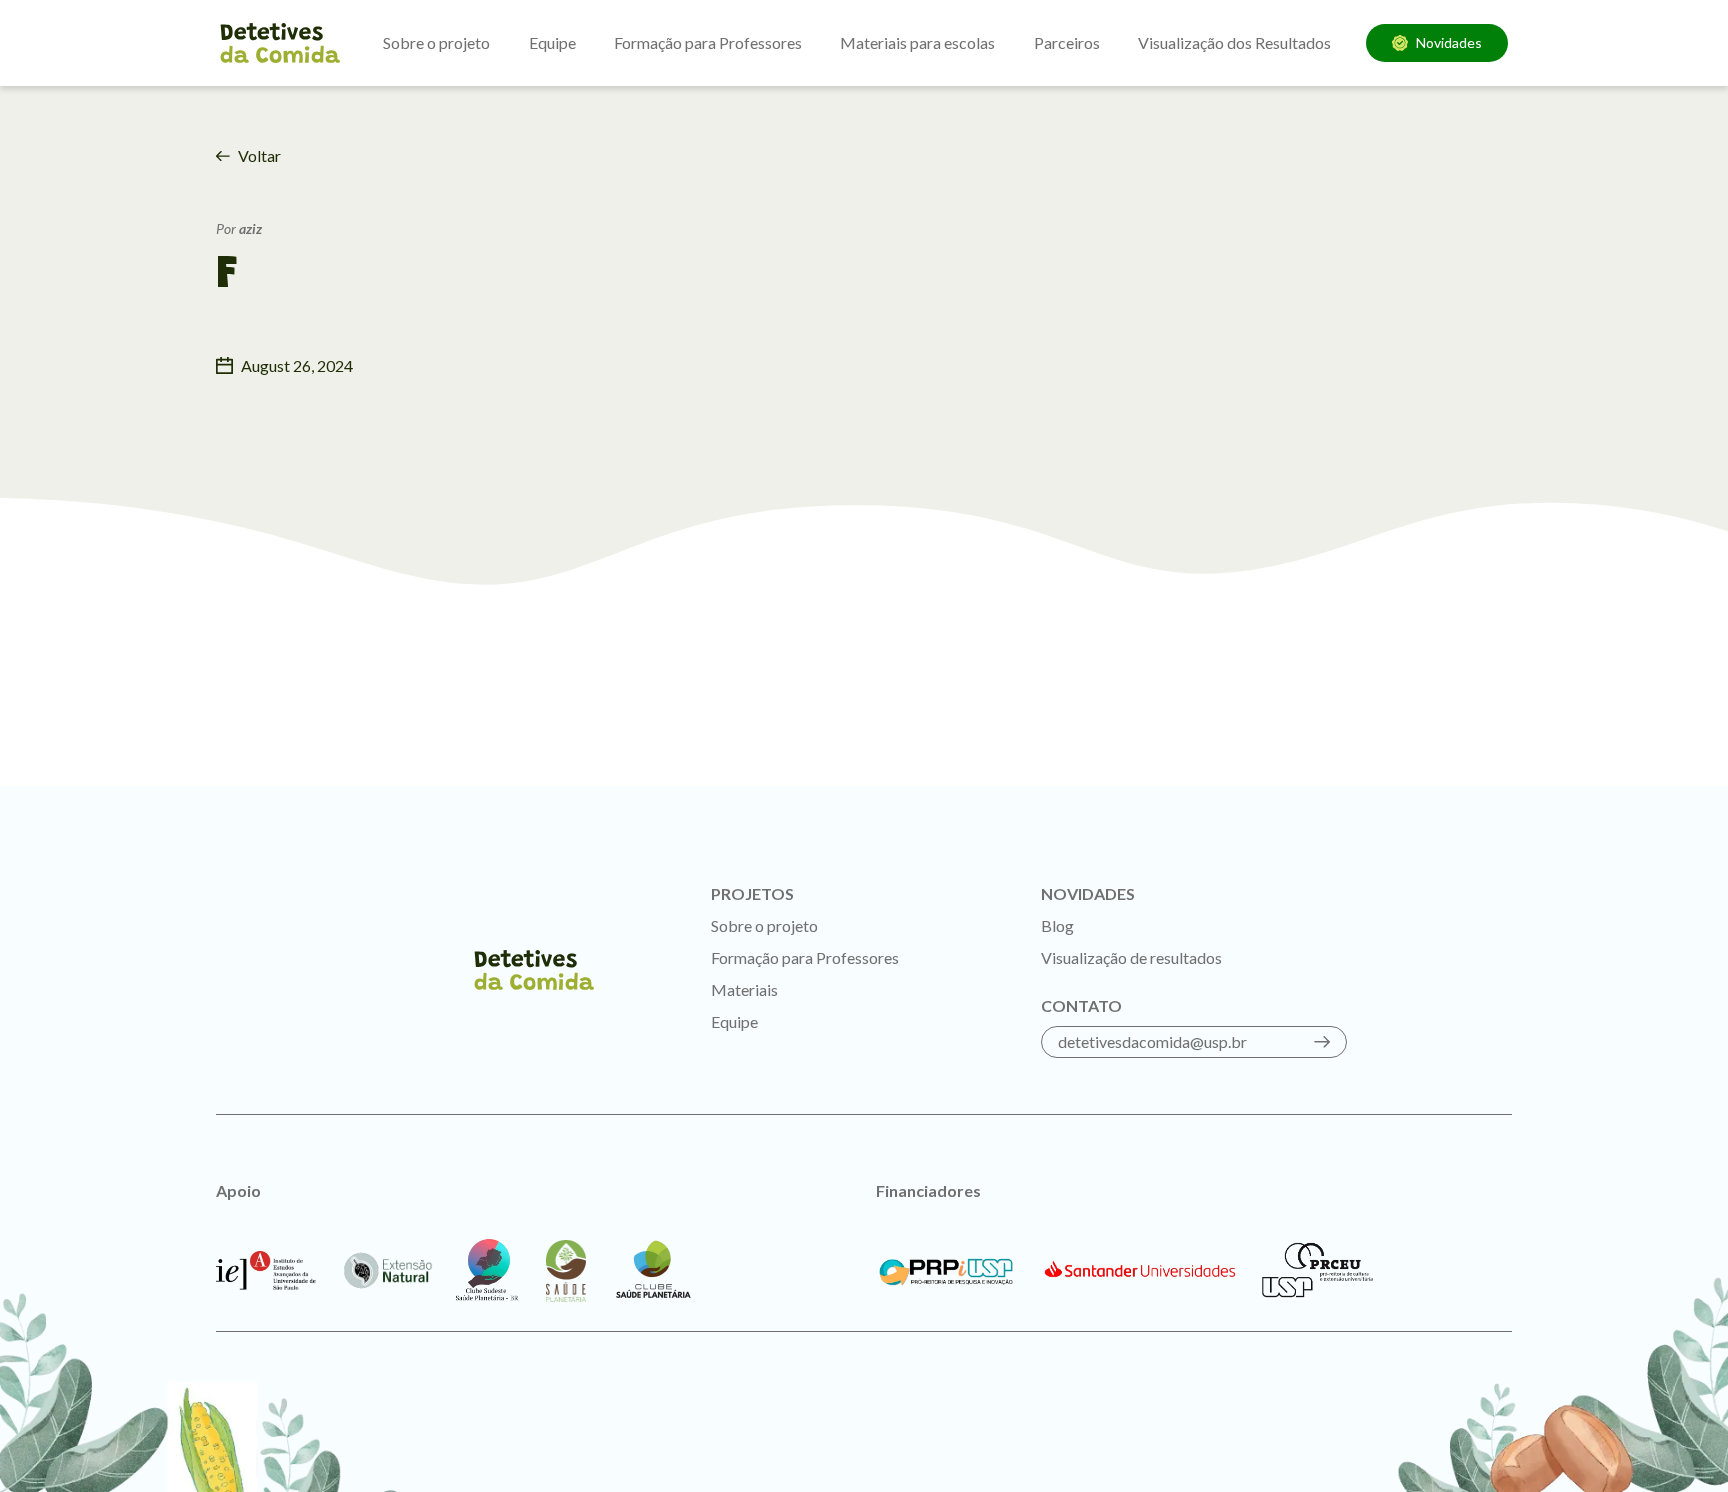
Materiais (744, 989)
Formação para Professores (708, 42)
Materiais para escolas (917, 42)
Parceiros (1067, 42)
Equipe (552, 42)
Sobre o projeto (436, 42)
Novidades (1449, 42)
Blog (1057, 925)
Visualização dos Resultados (1234, 42)
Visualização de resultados (1131, 957)
